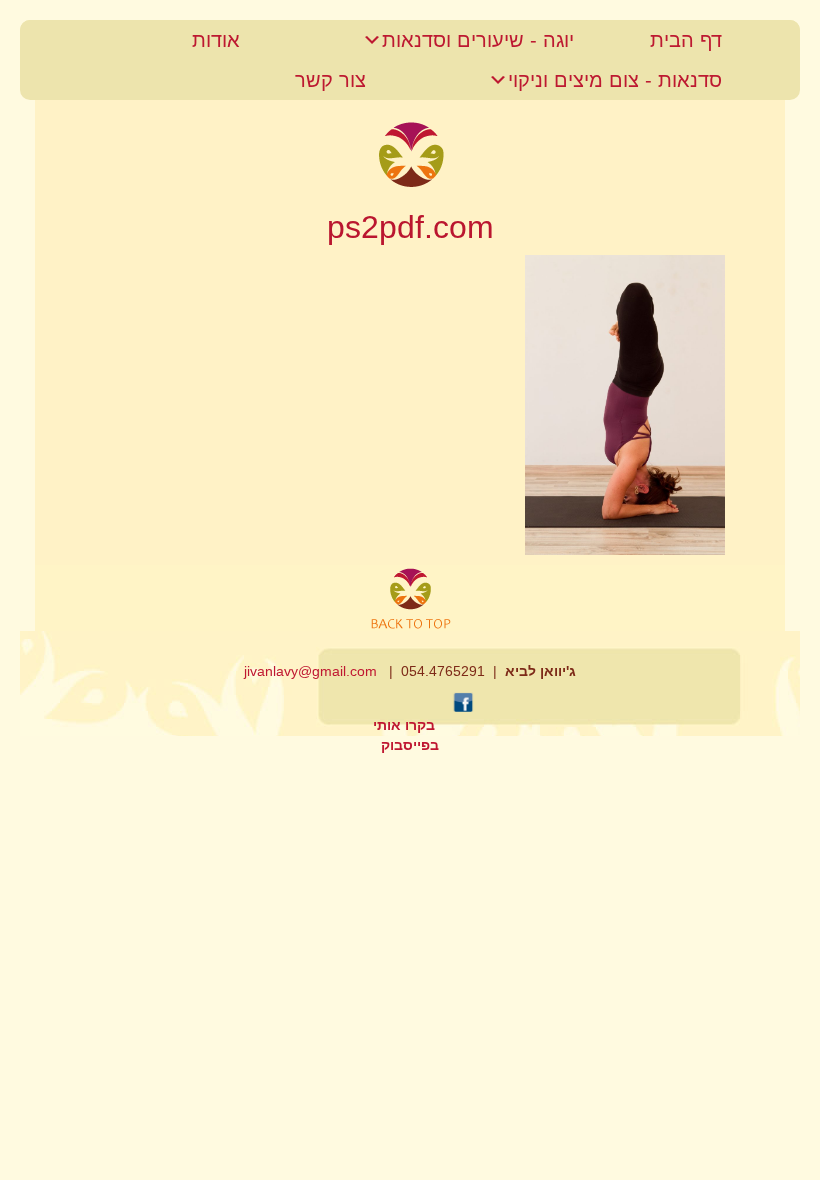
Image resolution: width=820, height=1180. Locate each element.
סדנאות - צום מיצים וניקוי (615, 80)
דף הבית (686, 40)
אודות (216, 40)
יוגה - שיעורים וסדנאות (478, 40)
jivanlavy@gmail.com (310, 671)
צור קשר (330, 80)
